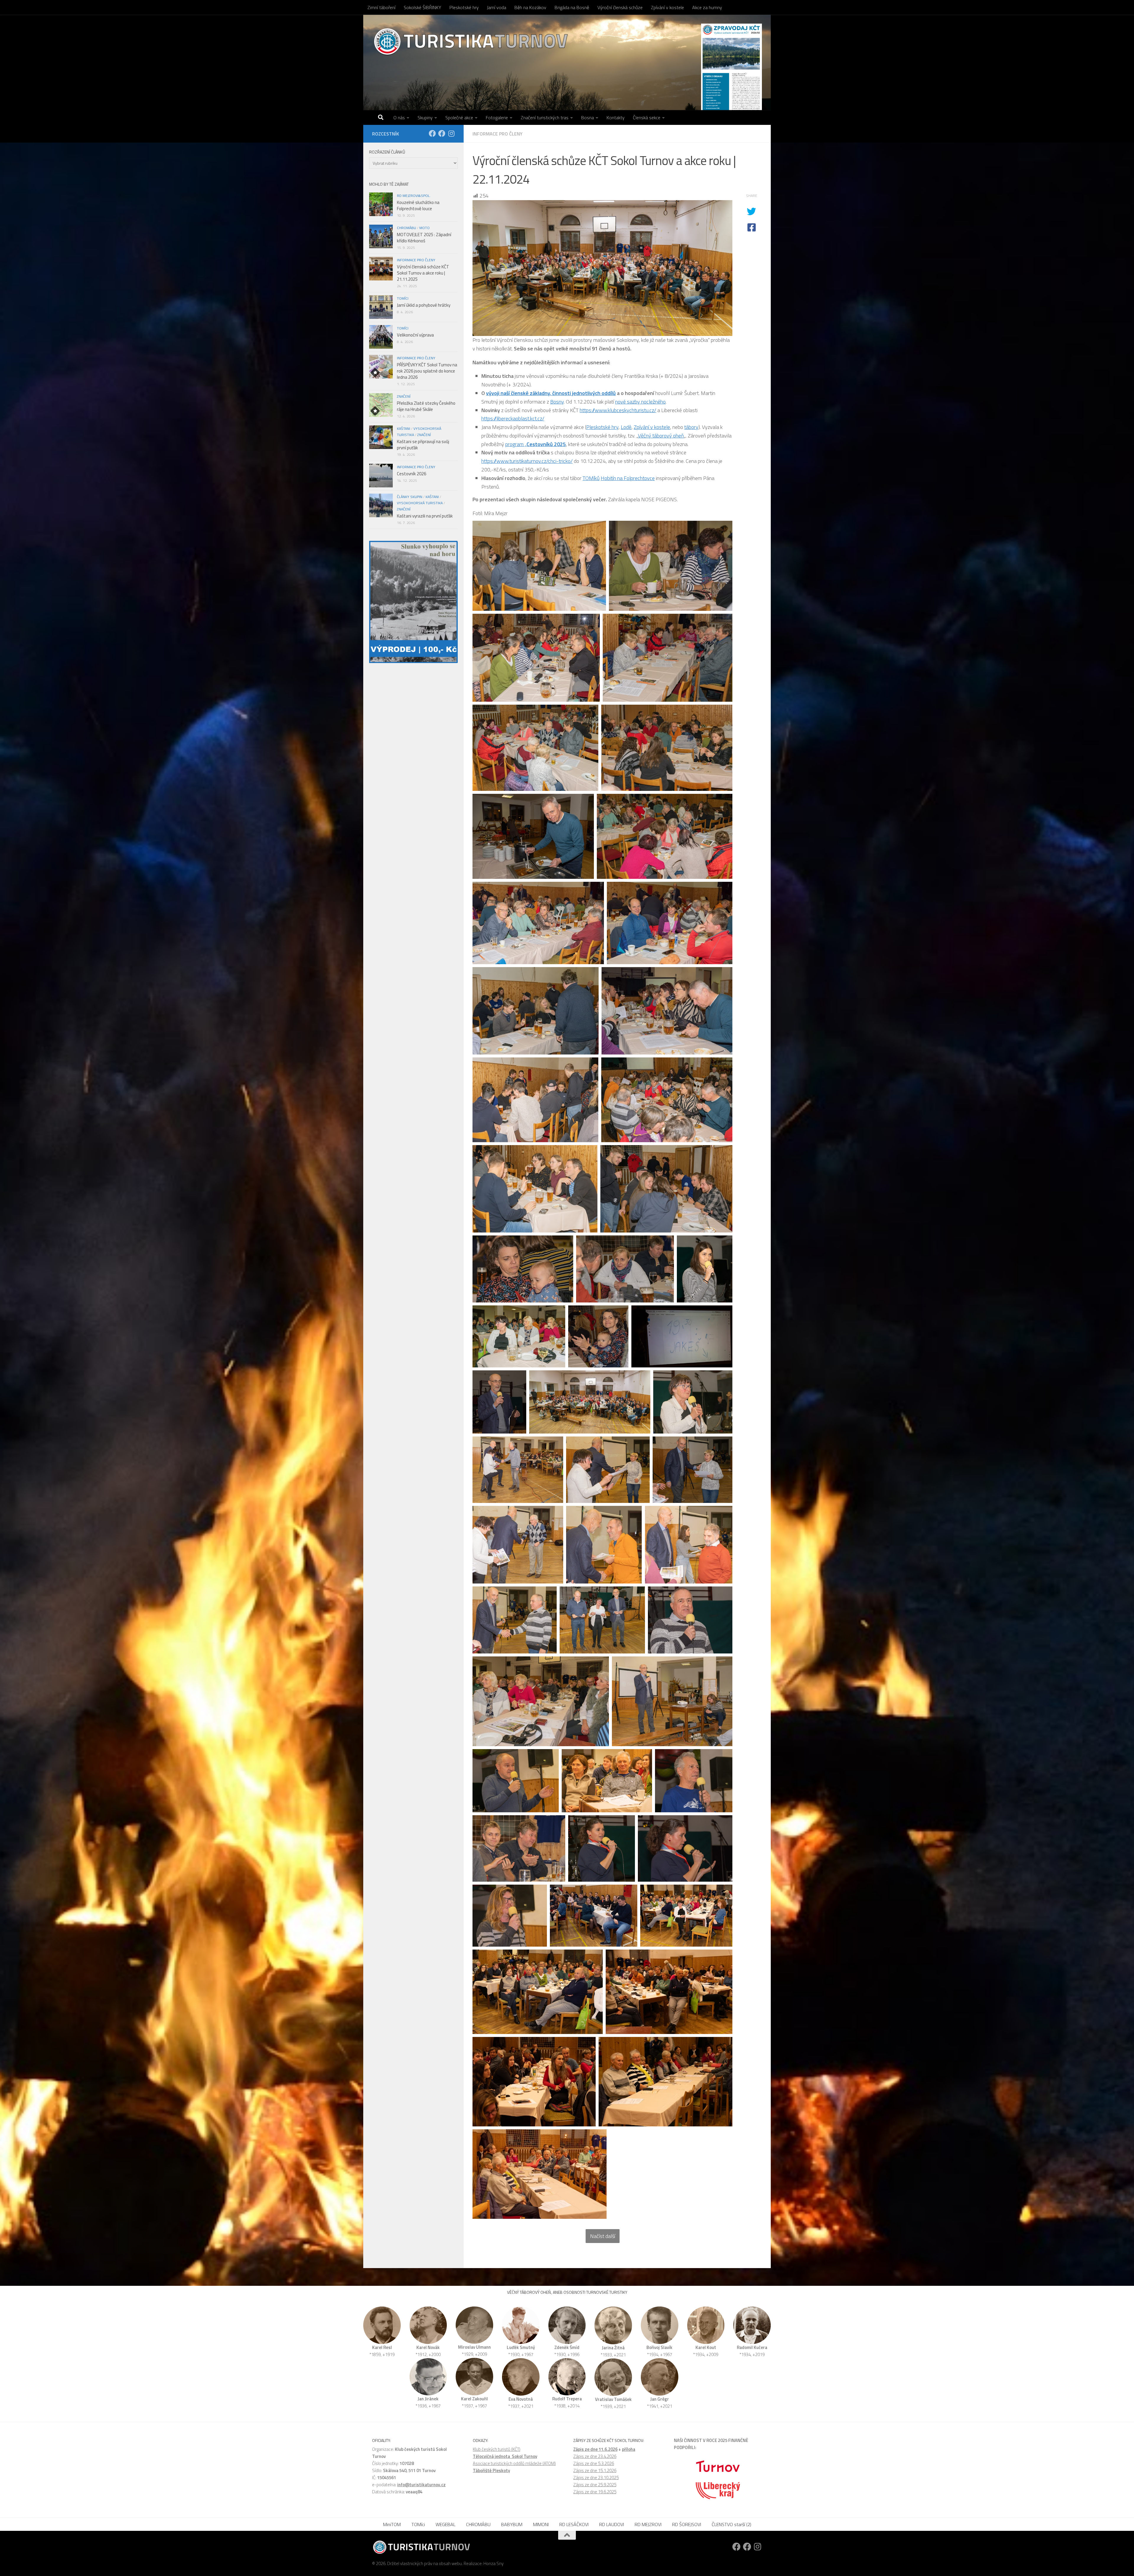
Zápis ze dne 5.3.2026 (594, 2463)
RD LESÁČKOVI (574, 2524)
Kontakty (616, 117)
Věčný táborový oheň (661, 436)
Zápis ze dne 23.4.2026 (595, 2456)
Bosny (557, 402)
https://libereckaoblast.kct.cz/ (513, 418)
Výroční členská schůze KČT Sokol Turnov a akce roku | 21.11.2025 (423, 273)
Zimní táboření (381, 7)
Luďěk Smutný (521, 2347)
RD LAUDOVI (612, 2524)
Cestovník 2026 (412, 474)
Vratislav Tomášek (613, 2399)
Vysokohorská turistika (420, 503)
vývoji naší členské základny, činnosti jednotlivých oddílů (551, 393)
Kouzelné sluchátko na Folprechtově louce (418, 205)
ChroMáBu (406, 228)
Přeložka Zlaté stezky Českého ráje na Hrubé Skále (426, 406)
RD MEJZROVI (648, 2524)
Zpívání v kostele (667, 7)
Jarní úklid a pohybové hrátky (424, 305)
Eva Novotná (521, 2399)
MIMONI (541, 2524)
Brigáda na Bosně (572, 7)
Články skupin (410, 497)
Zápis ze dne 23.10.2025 (596, 2478)
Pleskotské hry (464, 7)
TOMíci (403, 298)
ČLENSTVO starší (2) (731, 2524)
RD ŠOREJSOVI (687, 2524)
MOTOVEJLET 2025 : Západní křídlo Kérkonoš (424, 238)
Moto (425, 228)
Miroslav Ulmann (474, 2347)
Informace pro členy (497, 134)
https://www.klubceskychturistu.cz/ (618, 410)
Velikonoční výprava (415, 335)
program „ (536, 444)
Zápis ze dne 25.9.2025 (595, 2485)
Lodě (626, 427)
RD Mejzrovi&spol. (414, 196)
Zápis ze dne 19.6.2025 (595, 2492)
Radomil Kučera (752, 2347)
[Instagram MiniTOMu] (451, 133)
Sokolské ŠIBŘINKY (422, 7)
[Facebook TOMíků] (432, 133)
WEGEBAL (445, 2524)
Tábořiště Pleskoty (491, 2470)
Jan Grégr (660, 2399)
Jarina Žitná (613, 2348)
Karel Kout (706, 2347)
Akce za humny (707, 7)
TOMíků (591, 478)
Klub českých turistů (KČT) (497, 2449)
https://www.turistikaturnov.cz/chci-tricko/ (527, 461)
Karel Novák (428, 2347)
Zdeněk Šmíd (567, 2347)
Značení (404, 396)
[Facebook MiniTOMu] (442, 133)
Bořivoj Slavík (659, 2347)
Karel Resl (382, 2347)
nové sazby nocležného (640, 402)
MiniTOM (392, 2524)
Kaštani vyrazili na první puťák (425, 516)
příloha (629, 2449)
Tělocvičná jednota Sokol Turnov (505, 2456)
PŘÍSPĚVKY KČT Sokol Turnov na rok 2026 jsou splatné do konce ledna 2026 (427, 371)
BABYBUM (512, 2524)
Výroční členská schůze (620, 7)
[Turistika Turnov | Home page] (471, 41)
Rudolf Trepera (567, 2399)
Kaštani (404, 428)
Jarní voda (497, 7)
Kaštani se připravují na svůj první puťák (423, 445)
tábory (691, 427)
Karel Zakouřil (474, 2399)
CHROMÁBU (478, 2524)
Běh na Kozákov (530, 7)
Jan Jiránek (428, 2399)
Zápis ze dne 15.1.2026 (595, 2470)
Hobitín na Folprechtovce (628, 478)
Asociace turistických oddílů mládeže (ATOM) (514, 2463)
